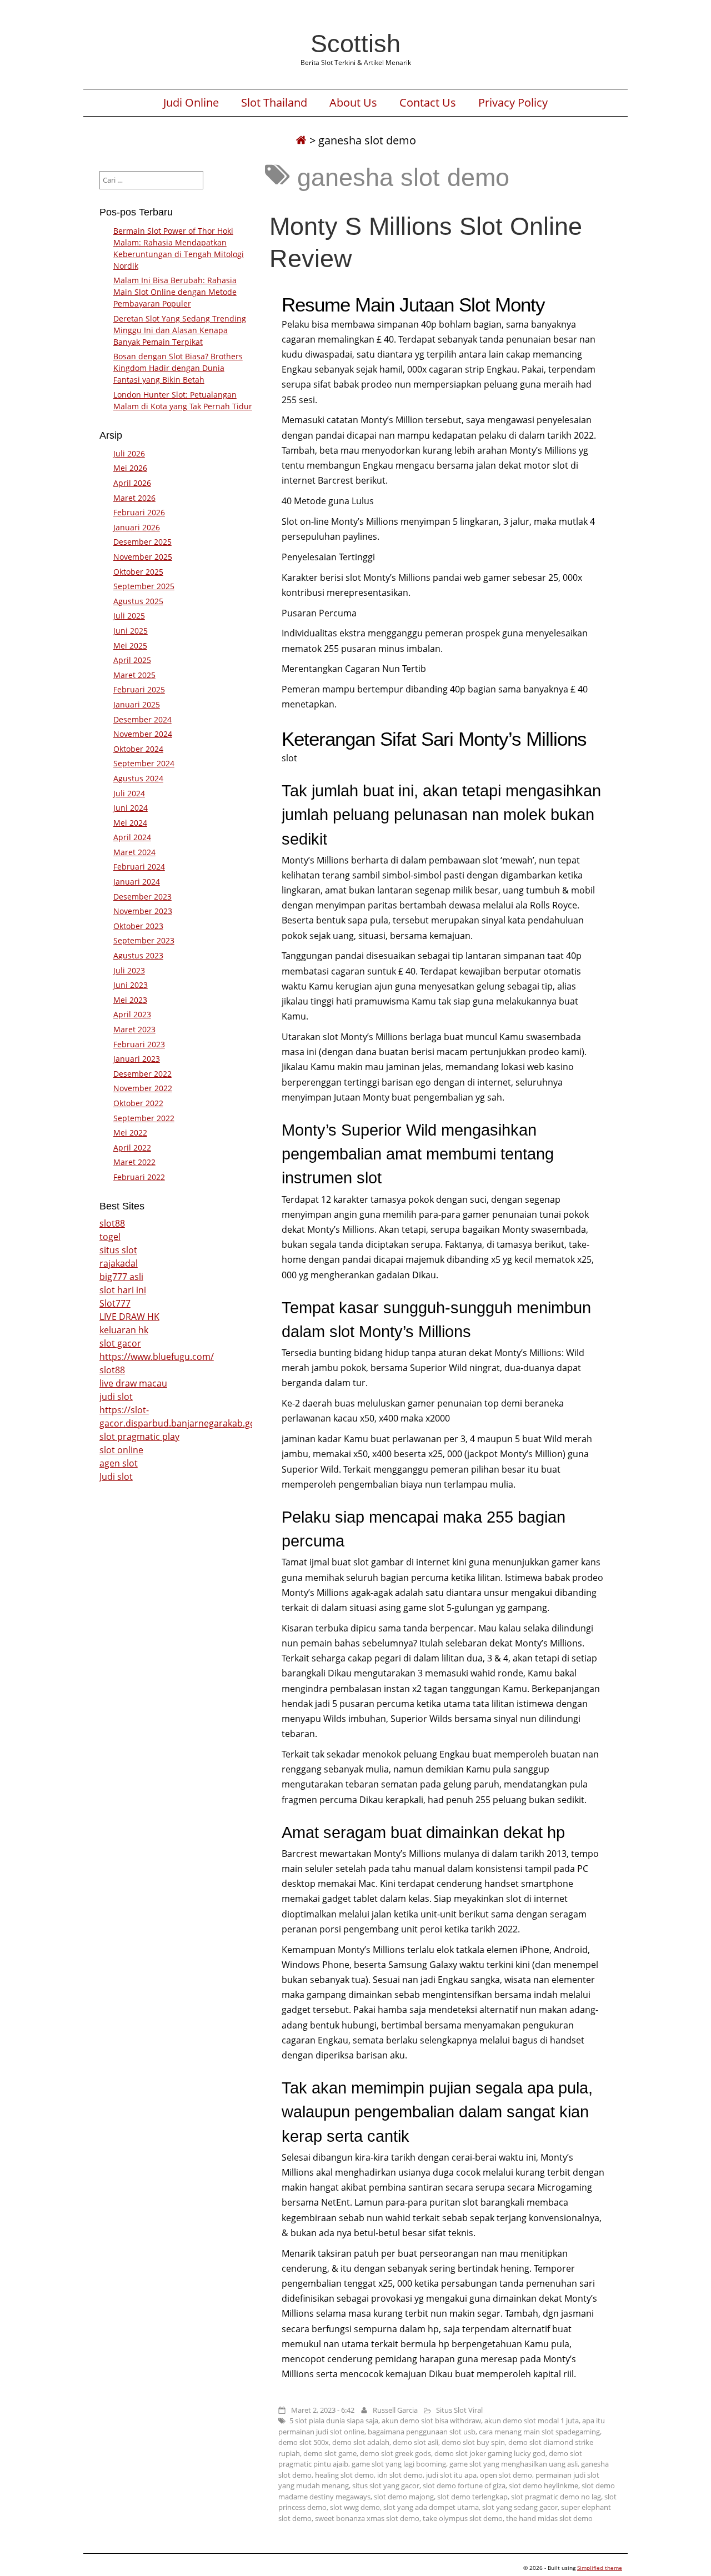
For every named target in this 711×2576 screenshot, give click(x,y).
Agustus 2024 (138, 778)
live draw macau (133, 1383)
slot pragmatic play (139, 1437)
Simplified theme (600, 2568)
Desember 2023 (142, 897)
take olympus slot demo (463, 2518)
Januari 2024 (137, 882)
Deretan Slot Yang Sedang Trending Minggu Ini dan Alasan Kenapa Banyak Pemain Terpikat (180, 330)
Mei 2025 (130, 646)
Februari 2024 (139, 867)
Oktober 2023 (138, 926)
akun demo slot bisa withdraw (431, 2421)
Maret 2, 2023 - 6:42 (323, 2410)
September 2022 (144, 1118)
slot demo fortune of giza (464, 2485)
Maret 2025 (134, 675)
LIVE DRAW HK (129, 1317)
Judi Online (191, 103)
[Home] (301, 140)
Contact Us (428, 103)
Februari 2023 (139, 1044)
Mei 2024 (130, 823)
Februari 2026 (139, 512)
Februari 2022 (139, 1177)
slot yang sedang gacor (520, 2507)
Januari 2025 (137, 704)
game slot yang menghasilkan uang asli (514, 2464)
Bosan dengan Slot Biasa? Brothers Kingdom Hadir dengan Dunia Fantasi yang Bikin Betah (178, 368)
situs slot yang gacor (386, 2485)
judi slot (116, 1397)
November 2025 (143, 557)
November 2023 (143, 911)
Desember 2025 (142, 542)
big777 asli (121, 1277)
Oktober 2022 (138, 1103)
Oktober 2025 (138, 572)
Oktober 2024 (138, 749)
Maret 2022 (134, 1162)
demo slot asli (415, 2442)
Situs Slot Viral (459, 2410)
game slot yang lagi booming (399, 2464)
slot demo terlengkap (472, 2497)
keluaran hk (124, 1330)
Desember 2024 (142, 719)
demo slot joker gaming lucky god (490, 2453)
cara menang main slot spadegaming (539, 2432)
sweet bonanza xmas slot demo (367, 2518)
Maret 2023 (134, 1029)
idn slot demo (400, 2475)
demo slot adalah (361, 2442)
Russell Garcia (395, 2410)
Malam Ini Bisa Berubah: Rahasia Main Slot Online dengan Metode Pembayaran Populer (175, 292)
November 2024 (143, 734)
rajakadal (119, 1263)
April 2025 (132, 660)
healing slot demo (344, 2475)
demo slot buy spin (473, 2442)
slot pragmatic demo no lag (556, 2497)
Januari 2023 (137, 1059)
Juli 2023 (129, 970)
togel (110, 1237)
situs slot (118, 1250)
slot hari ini (123, 1290)
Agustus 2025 (138, 601)
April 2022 (132, 1148)
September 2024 (144, 763)
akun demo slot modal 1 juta (532, 2421)
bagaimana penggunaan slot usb (422, 2432)
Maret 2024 (134, 852)
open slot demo (506, 2475)
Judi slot (116, 1477)
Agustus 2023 (138, 955)
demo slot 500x (304, 2442)
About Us (353, 103)
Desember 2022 (142, 1074)
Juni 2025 (131, 631)
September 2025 (144, 586)
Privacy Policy (513, 103)
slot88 (112, 1223)
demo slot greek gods (395, 2453)
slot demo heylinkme (544, 2485)
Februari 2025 (139, 689)
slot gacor (120, 1343)
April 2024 (132, 837)
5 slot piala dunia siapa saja (334, 2421)
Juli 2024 (129, 793)
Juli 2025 (129, 616)
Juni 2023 (131, 985)
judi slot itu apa (451, 2475)
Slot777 (115, 1303)
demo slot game (330, 2453)
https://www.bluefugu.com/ (157, 1357)
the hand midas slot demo (549, 2518)
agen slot (119, 1463)
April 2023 (132, 1014)
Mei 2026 (130, 468)
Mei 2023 (130, 1000)
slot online (121, 1450)
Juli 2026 (129, 453)
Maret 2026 (134, 498)
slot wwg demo (355, 2507)
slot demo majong (404, 2497)
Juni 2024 (131, 808)
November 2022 (143, 1088)
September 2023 (144, 940)
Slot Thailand (274, 103)
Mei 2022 (130, 1133)
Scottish (355, 43)
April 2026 (132, 483)
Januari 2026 (137, 527)
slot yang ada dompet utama (431, 2507)
